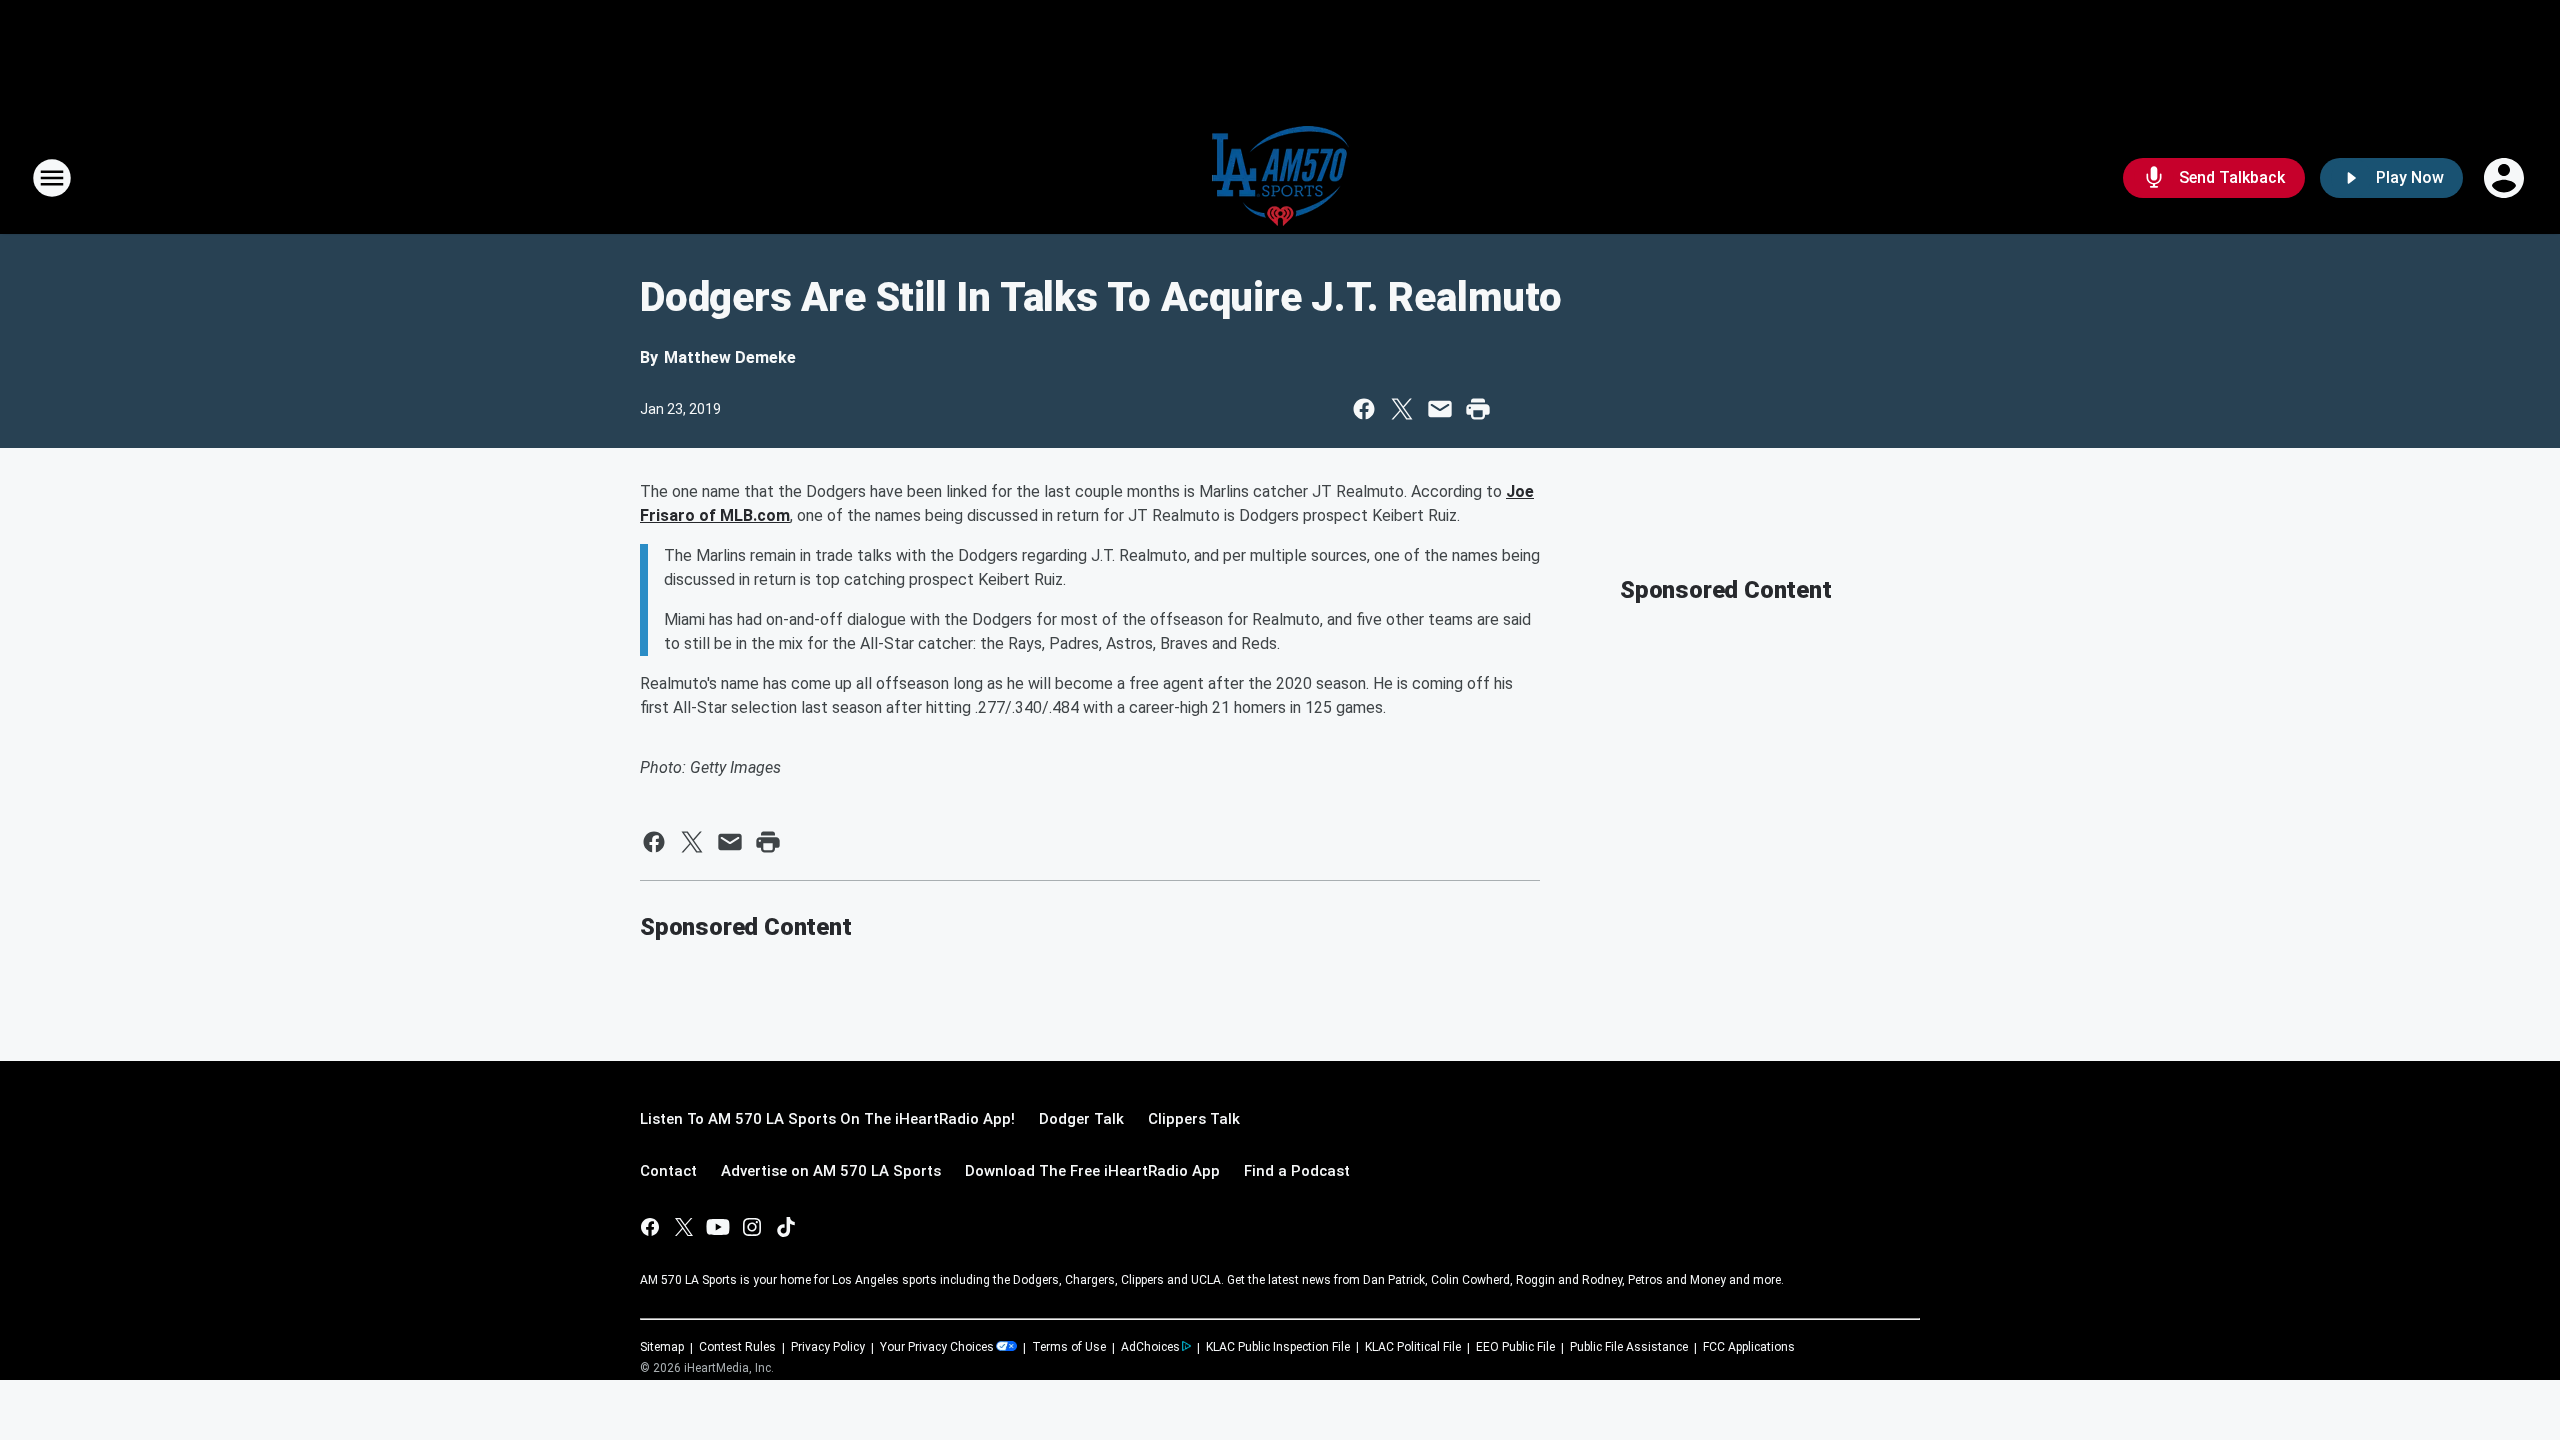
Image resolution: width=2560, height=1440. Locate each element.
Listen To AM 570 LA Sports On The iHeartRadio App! (827, 1119)
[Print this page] (1478, 409)
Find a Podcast (1297, 1171)
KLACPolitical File (1413, 1347)
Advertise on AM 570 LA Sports (831, 1171)
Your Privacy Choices (937, 1347)
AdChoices (1150, 1347)
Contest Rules (737, 1347)
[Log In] (2506, 178)
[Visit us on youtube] (718, 1227)
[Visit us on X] (684, 1227)
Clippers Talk (1194, 1119)
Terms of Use (1069, 1347)
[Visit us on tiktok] (786, 1227)
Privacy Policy (828, 1347)
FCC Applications (1749, 1347)
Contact (668, 1171)
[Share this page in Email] (1440, 409)
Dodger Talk (1081, 1119)
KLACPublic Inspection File (1278, 1347)
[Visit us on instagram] (752, 1227)
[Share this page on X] (1402, 409)
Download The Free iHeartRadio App (1092, 1171)
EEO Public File (1515, 1347)
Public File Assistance (1629, 1347)
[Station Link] (1280, 178)
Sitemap (662, 1347)
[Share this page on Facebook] (1364, 409)
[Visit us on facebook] (650, 1227)
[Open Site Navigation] (52, 178)
